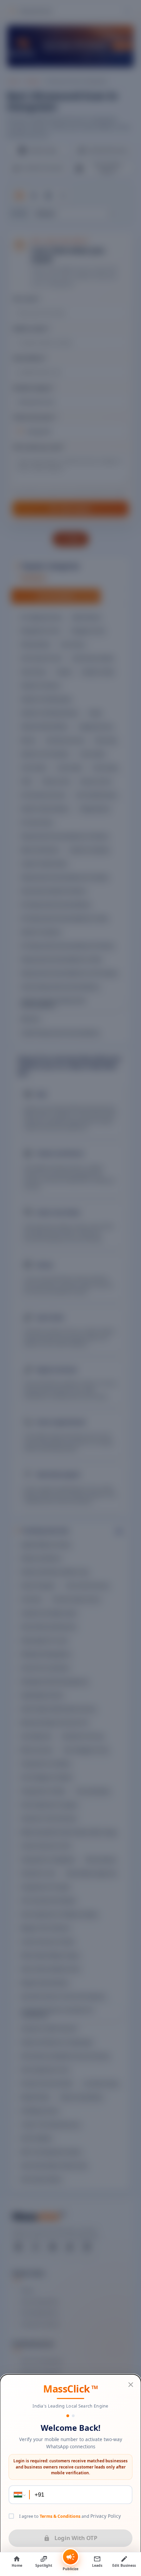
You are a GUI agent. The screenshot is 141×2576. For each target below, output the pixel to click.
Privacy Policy (106, 2516)
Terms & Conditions (60, 2516)
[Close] (131, 2385)
